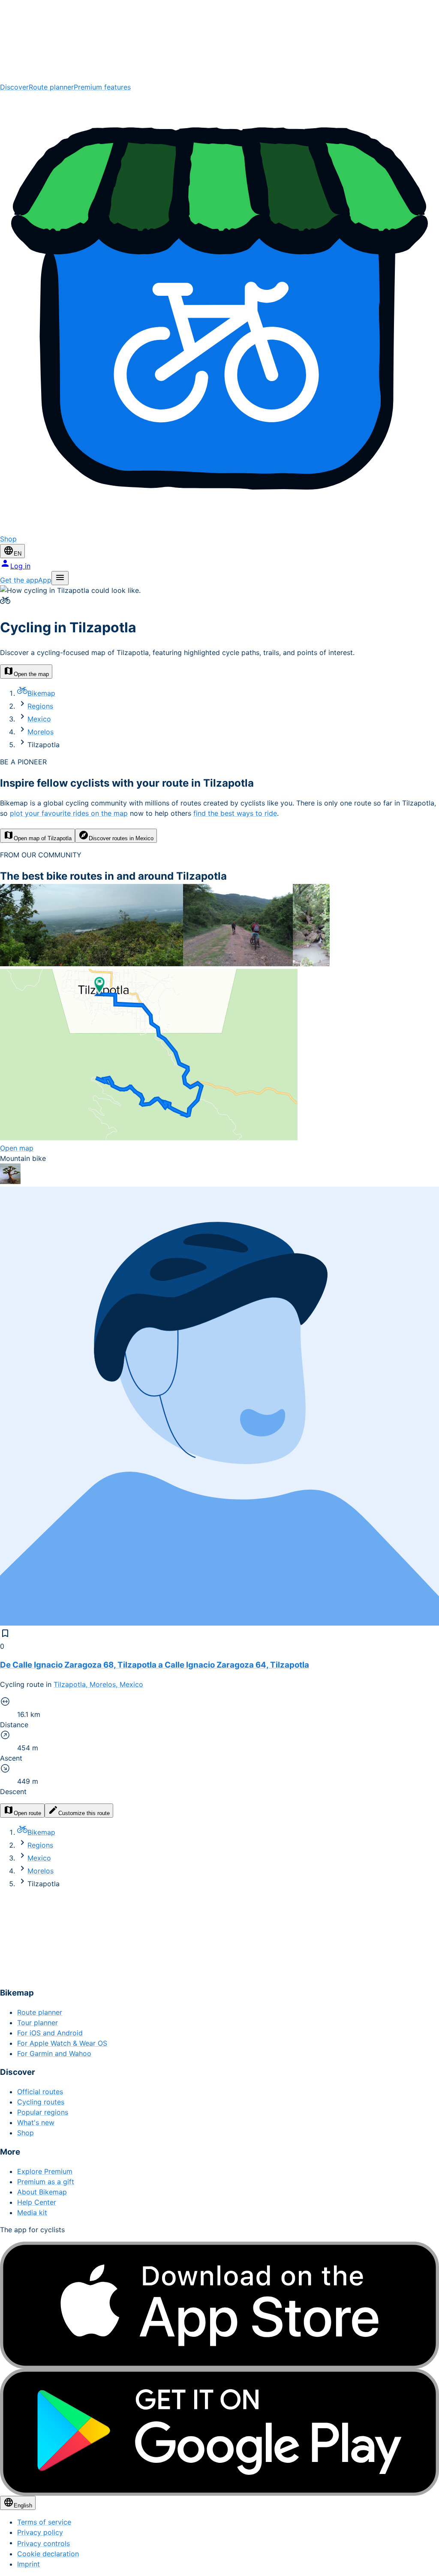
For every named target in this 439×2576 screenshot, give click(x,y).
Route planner (51, 87)
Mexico (39, 719)
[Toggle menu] (60, 578)
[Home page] (219, 41)
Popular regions (43, 2112)
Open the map (31, 674)
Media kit (32, 2212)
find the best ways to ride (235, 813)
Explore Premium (45, 2171)
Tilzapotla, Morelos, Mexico (98, 1684)
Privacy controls (44, 2543)
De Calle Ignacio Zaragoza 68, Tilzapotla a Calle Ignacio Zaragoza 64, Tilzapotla (155, 1665)
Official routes (40, 2092)
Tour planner (38, 2023)
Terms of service (44, 2522)
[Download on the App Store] (219, 2305)
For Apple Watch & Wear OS (62, 2043)
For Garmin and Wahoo (54, 2053)
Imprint (29, 2564)
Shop (26, 2133)
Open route (27, 1813)
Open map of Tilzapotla (43, 838)
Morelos (41, 732)
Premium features (102, 87)
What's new (36, 2122)
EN (18, 554)
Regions (40, 706)
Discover (14, 87)
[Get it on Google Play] (219, 2432)
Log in (20, 566)
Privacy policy (40, 2532)
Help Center (37, 2202)
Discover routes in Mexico (121, 838)
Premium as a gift (46, 2182)
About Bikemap (42, 2192)
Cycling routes (41, 2102)
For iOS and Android (50, 2033)
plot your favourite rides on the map (69, 813)
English (23, 2505)
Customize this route (84, 1813)
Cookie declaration (48, 2554)
